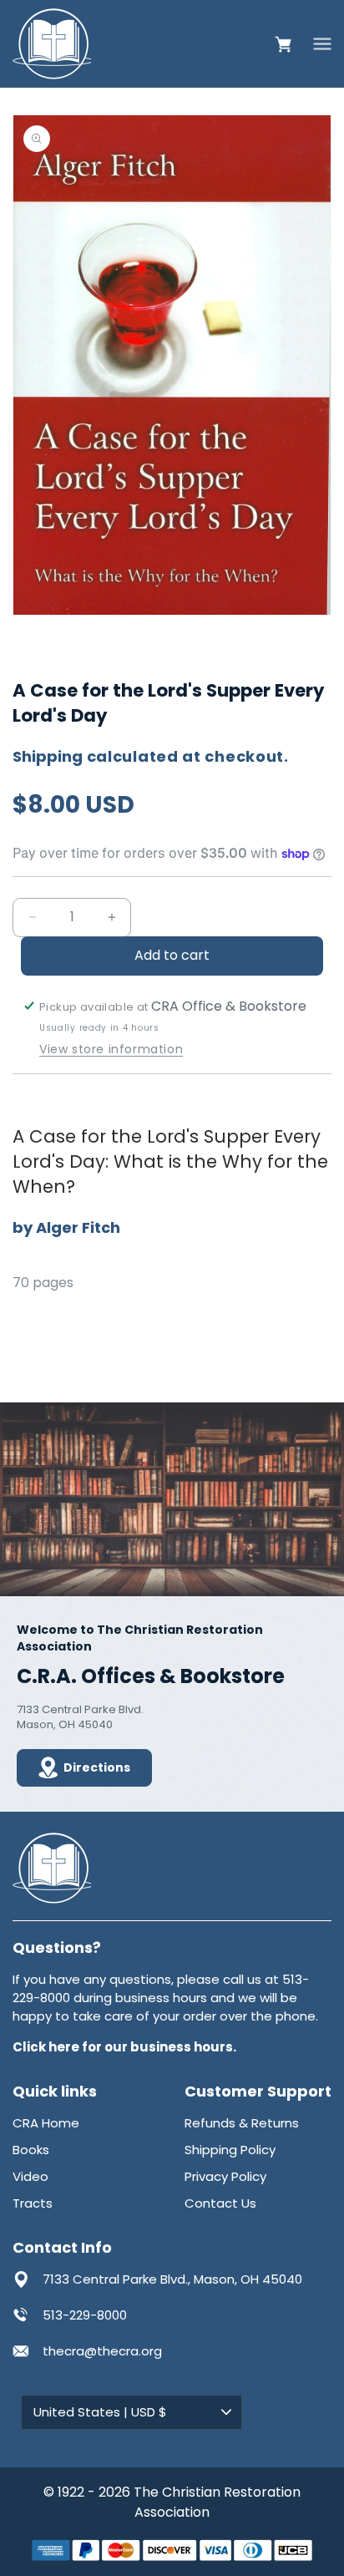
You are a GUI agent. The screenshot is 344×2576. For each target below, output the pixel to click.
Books (31, 2150)
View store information (111, 1050)
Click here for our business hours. (124, 2047)
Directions (97, 1767)
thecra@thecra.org (102, 2351)
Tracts (33, 2203)
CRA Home (46, 2123)
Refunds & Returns (242, 2123)
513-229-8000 (85, 2315)
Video (30, 2176)
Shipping (48, 756)
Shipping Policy (230, 2150)
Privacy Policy (225, 2176)
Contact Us (220, 2203)
